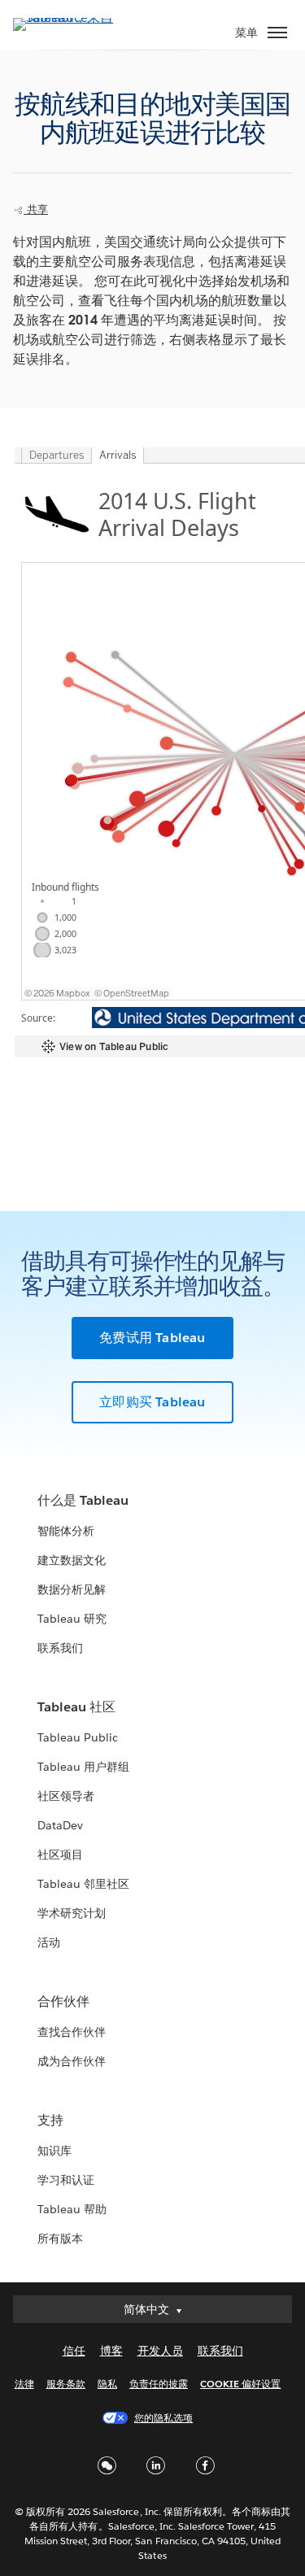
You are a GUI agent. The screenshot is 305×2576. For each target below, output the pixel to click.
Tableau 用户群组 (83, 1767)
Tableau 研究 (72, 1619)
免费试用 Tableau (152, 1338)
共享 (36, 209)
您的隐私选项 (163, 2418)
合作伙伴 (63, 2001)
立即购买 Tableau (152, 1402)
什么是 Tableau (83, 1500)
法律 (24, 2384)
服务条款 (66, 2384)
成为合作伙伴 (72, 2061)
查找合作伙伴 (72, 2032)
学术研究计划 (72, 1913)
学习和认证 (66, 2180)
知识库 (54, 2151)
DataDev (60, 1825)
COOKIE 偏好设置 (240, 2384)
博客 (111, 2351)
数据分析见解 (72, 1589)
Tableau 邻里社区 (83, 1884)
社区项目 (60, 1855)
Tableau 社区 (76, 1707)
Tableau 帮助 (72, 2209)
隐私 (107, 2384)
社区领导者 (66, 1796)
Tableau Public (78, 1737)
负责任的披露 (159, 2384)
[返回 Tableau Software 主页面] (70, 17)
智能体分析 (66, 1531)
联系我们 (60, 1648)
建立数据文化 (72, 1560)
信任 (74, 2351)
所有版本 (60, 2238)
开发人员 (160, 2351)
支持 (50, 2120)
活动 (49, 1942)
